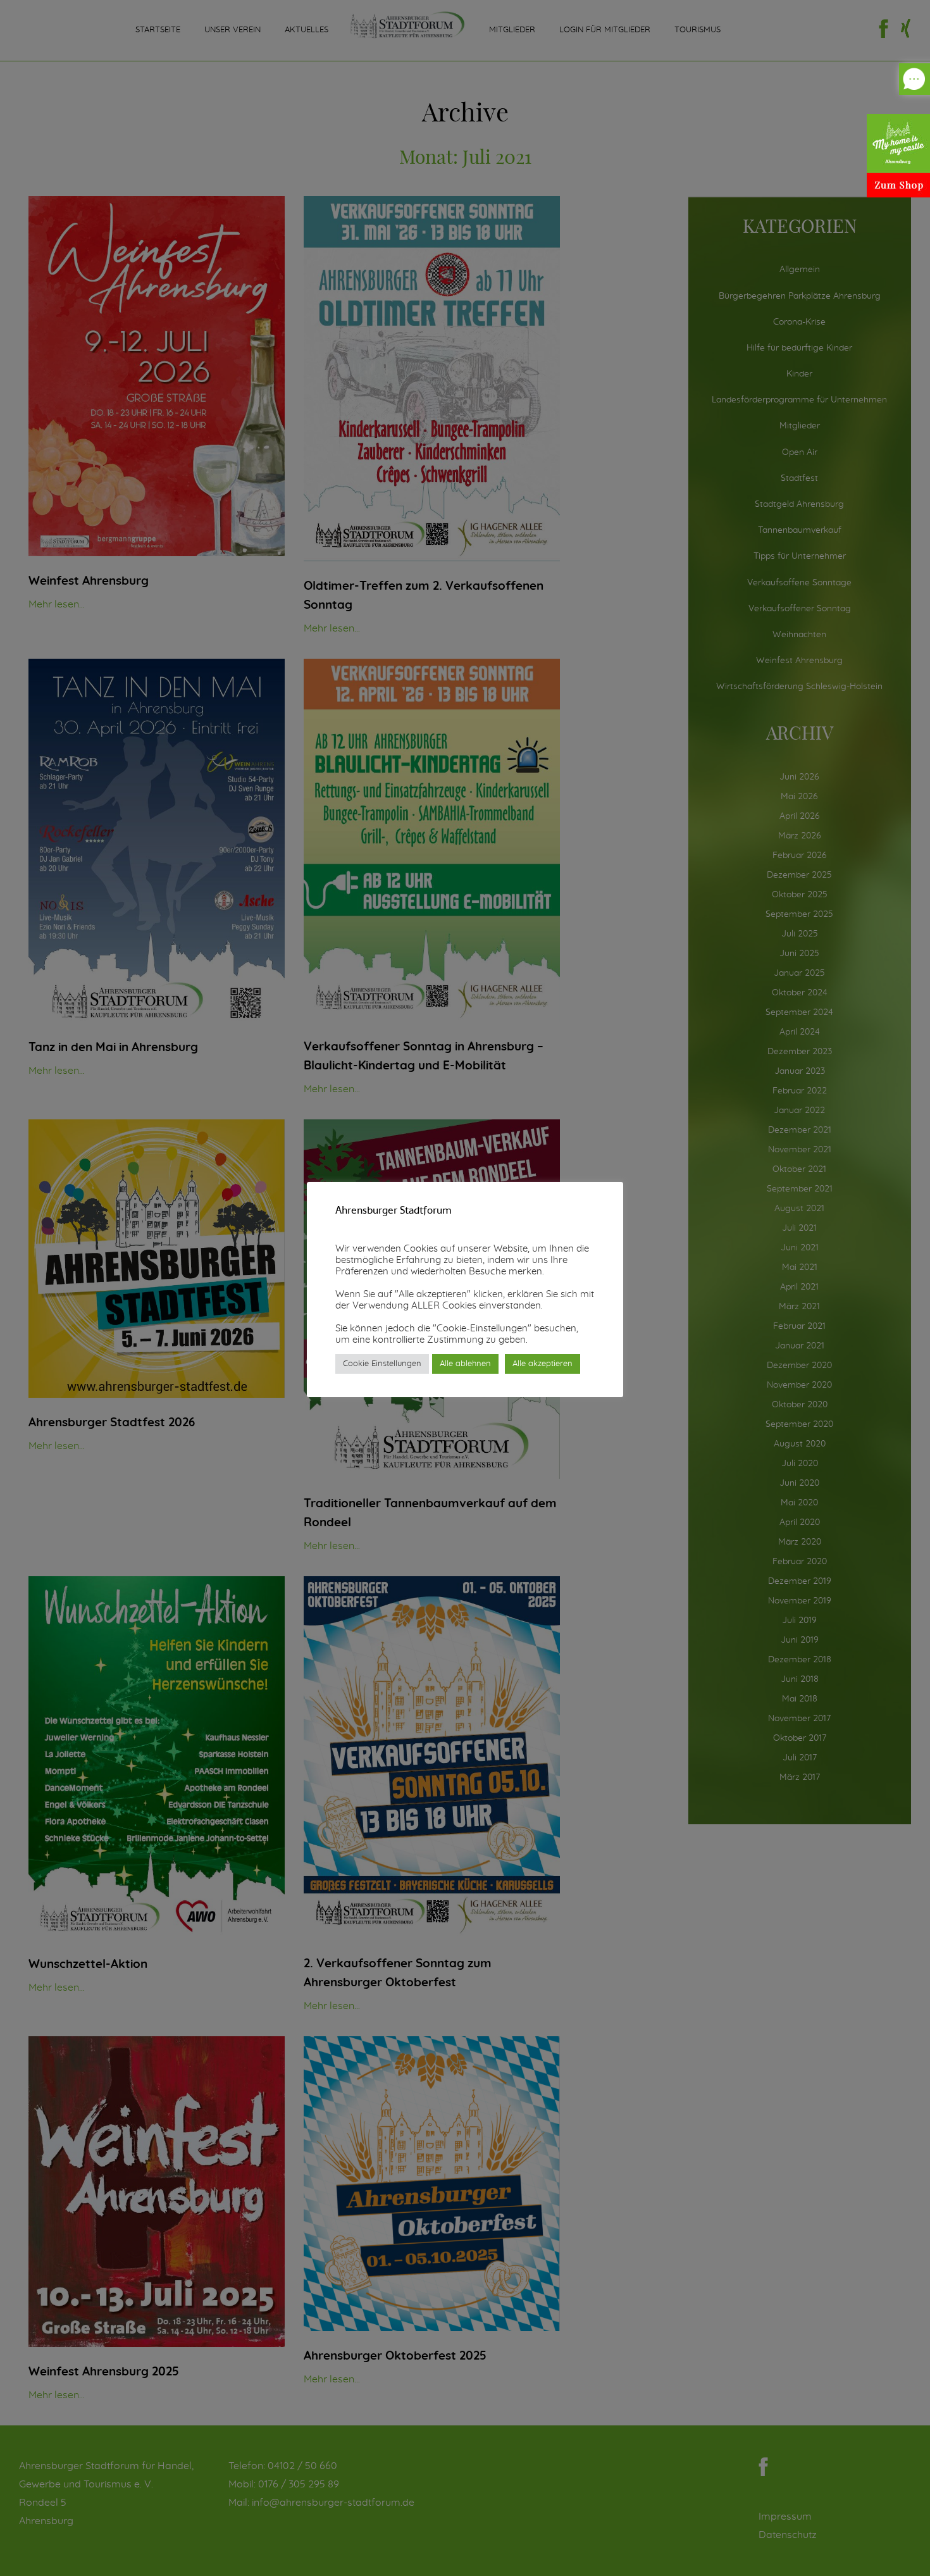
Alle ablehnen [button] (465, 1364)
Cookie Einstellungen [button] (382, 1364)
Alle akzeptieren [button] (542, 1364)
